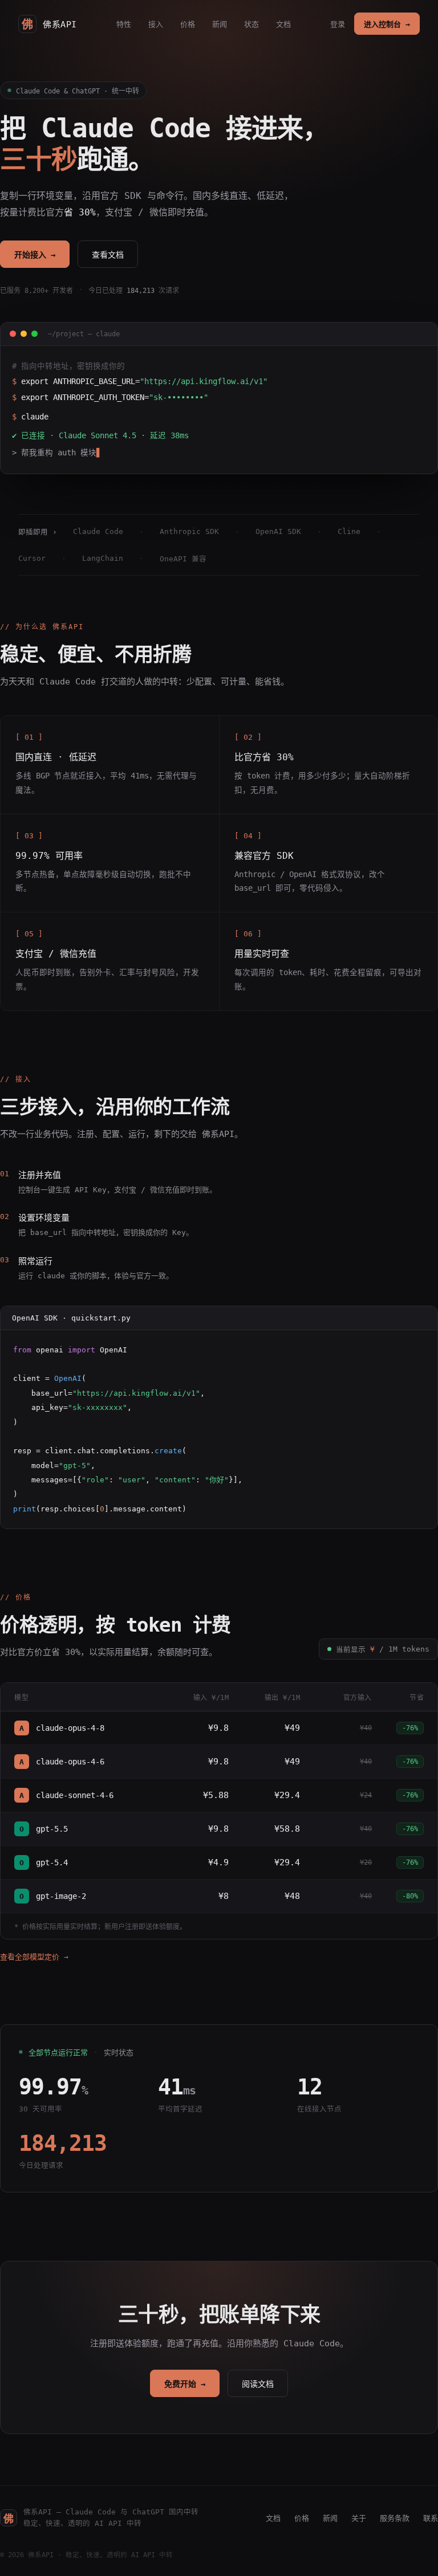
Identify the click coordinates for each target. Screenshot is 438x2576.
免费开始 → (185, 2384)
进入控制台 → (387, 24)
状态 (252, 24)
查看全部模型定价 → (34, 1957)
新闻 (220, 24)
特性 (124, 24)
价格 (188, 24)
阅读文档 (258, 2384)
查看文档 (108, 255)
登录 (338, 24)
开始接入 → (35, 255)
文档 (283, 24)
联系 (431, 2518)
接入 (156, 24)
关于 (359, 2518)
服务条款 (395, 2518)
